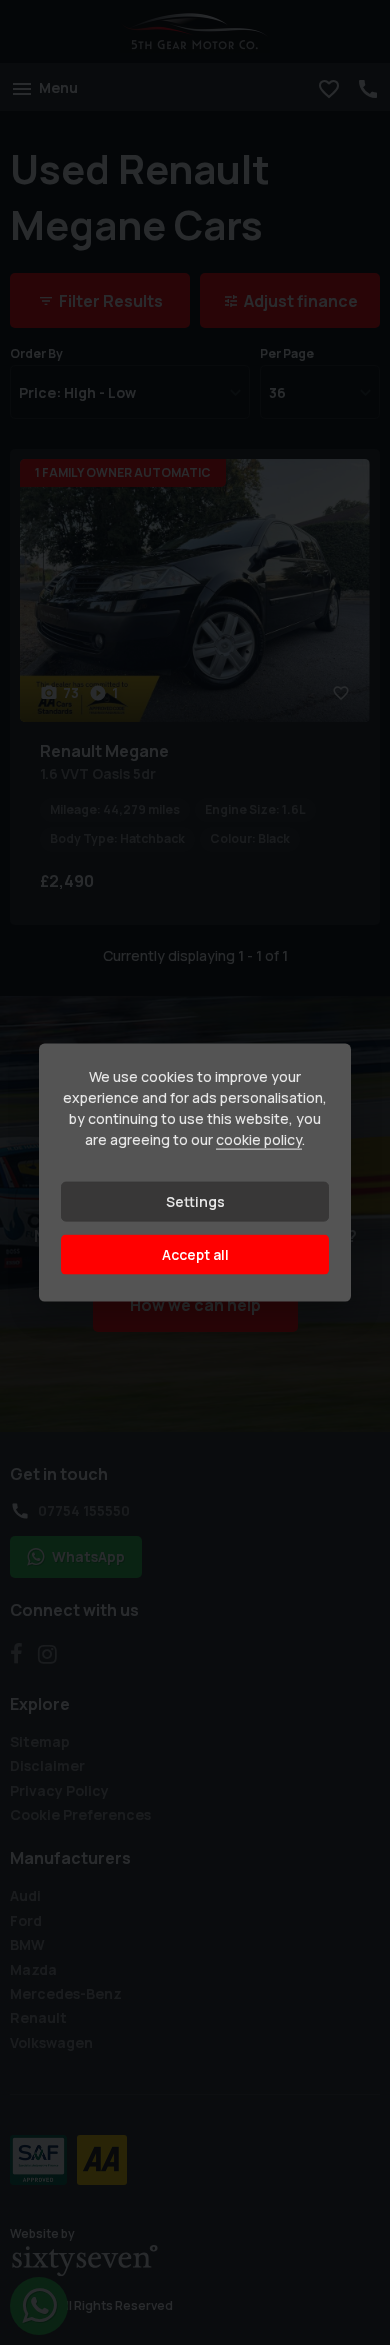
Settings (195, 1201)
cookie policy (259, 1139)
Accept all (195, 1254)
